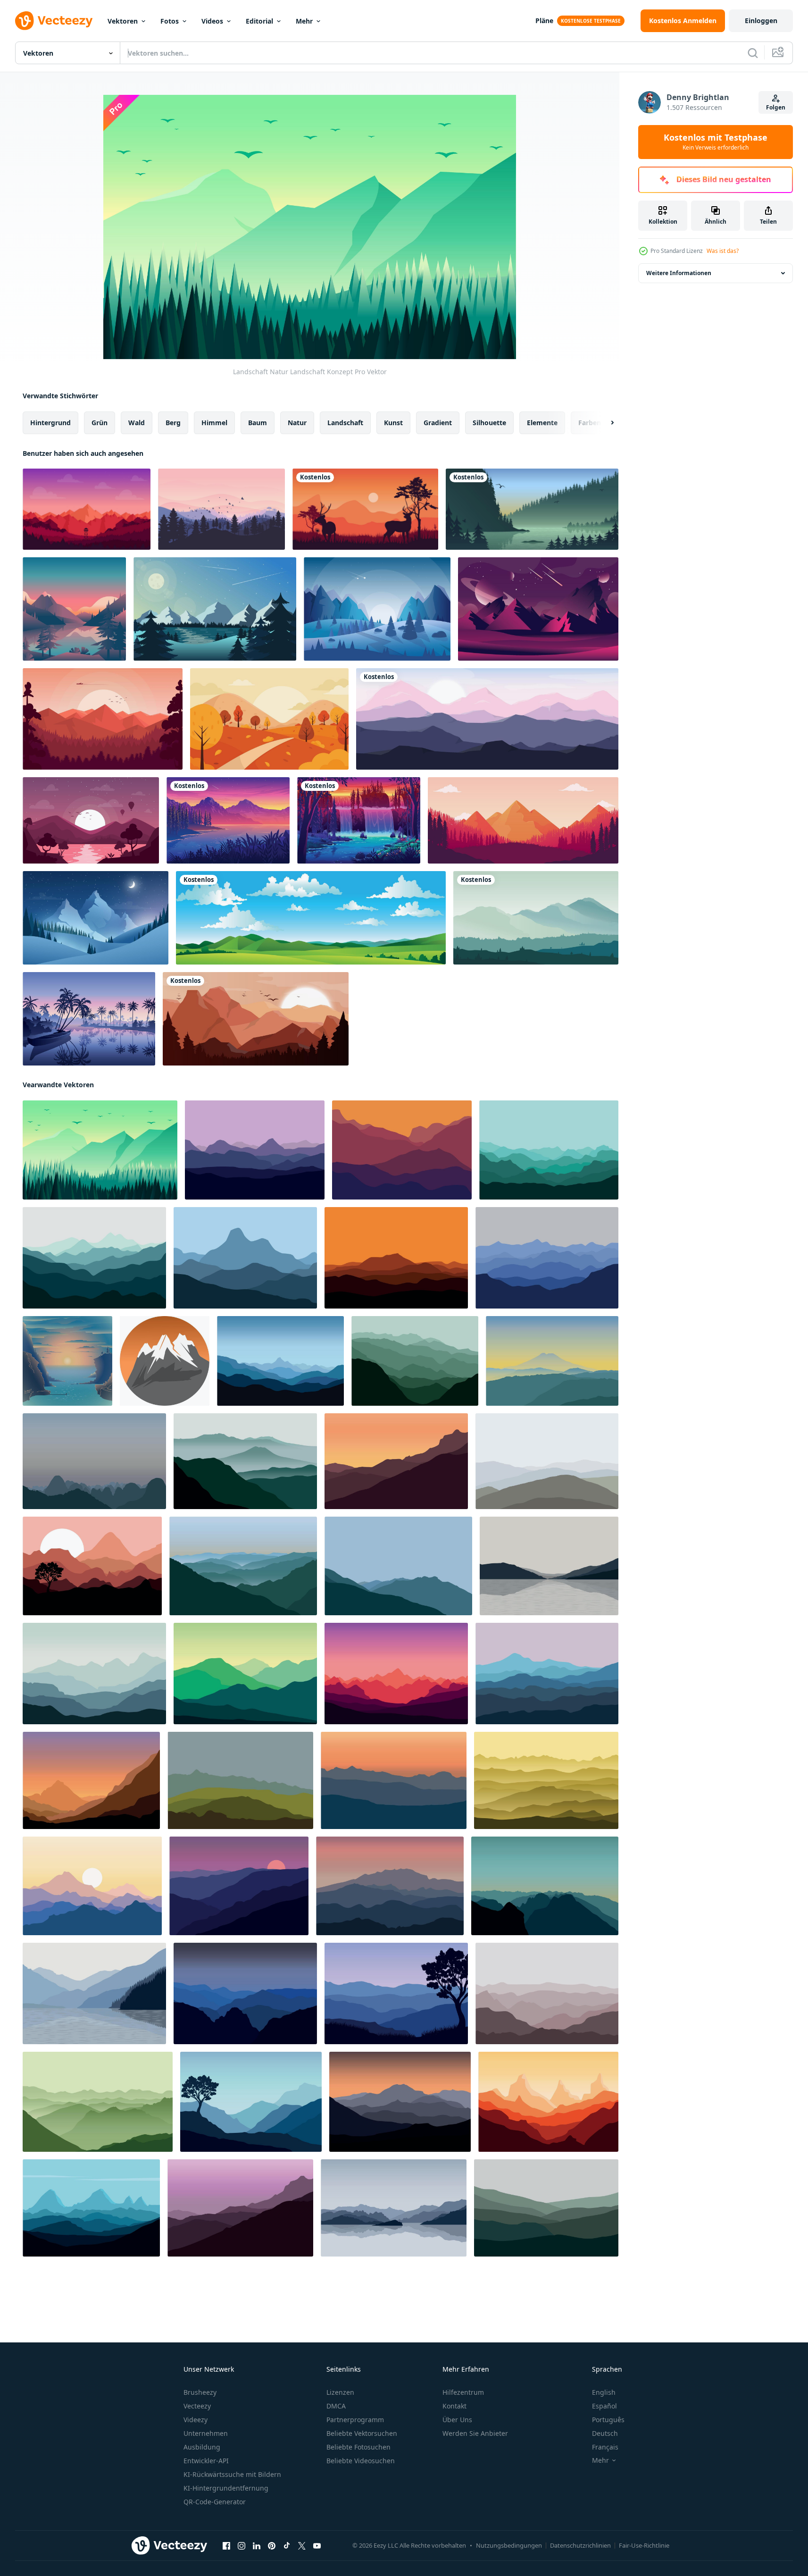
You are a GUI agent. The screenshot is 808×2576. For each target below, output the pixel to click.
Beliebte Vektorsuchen (362, 2433)
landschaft (345, 423)
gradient (438, 423)
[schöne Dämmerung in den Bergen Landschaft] (221, 509)
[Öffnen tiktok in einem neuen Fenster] (287, 2546)
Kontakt (454, 2406)
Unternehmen (206, 2433)
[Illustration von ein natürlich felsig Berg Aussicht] (165, 1361)
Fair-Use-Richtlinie (644, 2545)
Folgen (776, 107)
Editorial (259, 21)
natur (297, 423)
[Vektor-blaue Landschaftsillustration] (377, 609)
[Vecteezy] (54, 21)
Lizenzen (340, 2392)
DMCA (336, 2406)
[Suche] (753, 53)
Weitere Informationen (679, 273)
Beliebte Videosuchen (361, 2461)
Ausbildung (202, 2447)
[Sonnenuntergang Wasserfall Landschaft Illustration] (359, 820)
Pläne (544, 21)
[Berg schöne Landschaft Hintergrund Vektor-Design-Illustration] (487, 719)
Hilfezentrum (463, 2392)
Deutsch (605, 2433)
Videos (212, 21)
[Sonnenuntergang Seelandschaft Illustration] (228, 820)
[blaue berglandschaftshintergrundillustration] (536, 918)
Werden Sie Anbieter (475, 2433)
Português (608, 2420)
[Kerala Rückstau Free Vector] (89, 1019)
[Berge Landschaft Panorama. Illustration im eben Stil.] (280, 1361)
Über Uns (457, 2420)
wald (137, 423)
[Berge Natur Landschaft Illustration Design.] (255, 1150)
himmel (214, 423)
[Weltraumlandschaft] (538, 609)
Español (604, 2406)
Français (605, 2447)
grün (100, 423)
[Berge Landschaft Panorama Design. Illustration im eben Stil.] (552, 1361)
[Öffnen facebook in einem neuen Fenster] (226, 2546)
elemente (542, 423)
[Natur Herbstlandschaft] (269, 719)
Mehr (304, 21)
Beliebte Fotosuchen (358, 2447)
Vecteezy (197, 2406)
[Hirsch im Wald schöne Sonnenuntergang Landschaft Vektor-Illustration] (365, 509)
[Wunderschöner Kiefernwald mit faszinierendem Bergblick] (523, 820)
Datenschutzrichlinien (580, 2545)
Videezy (196, 2420)
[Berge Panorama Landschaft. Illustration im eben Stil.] (240, 1780)
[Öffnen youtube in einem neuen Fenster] (317, 2546)
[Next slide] (604, 423)
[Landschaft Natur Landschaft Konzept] (100, 1150)
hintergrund (50, 423)
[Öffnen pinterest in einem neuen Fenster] (272, 2546)
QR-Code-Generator (215, 2502)
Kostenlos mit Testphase (716, 142)
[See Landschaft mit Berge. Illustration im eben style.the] (549, 1566)
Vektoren (123, 21)
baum (258, 423)
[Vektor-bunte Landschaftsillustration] (87, 509)
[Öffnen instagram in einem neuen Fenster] (242, 2546)
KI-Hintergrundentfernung (226, 2488)
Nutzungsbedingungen (509, 2545)
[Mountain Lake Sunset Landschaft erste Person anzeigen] (74, 609)
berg (173, 423)
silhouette (489, 423)
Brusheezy (200, 2392)
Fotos (170, 21)
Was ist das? (723, 251)
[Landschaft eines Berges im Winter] (96, 918)
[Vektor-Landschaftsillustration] (215, 609)
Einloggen (761, 21)
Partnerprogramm (355, 2420)
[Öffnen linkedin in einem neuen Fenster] (257, 2546)
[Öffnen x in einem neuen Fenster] (302, 2546)
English (604, 2392)
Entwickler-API (206, 2461)
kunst (393, 423)
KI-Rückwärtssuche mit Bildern (232, 2474)
